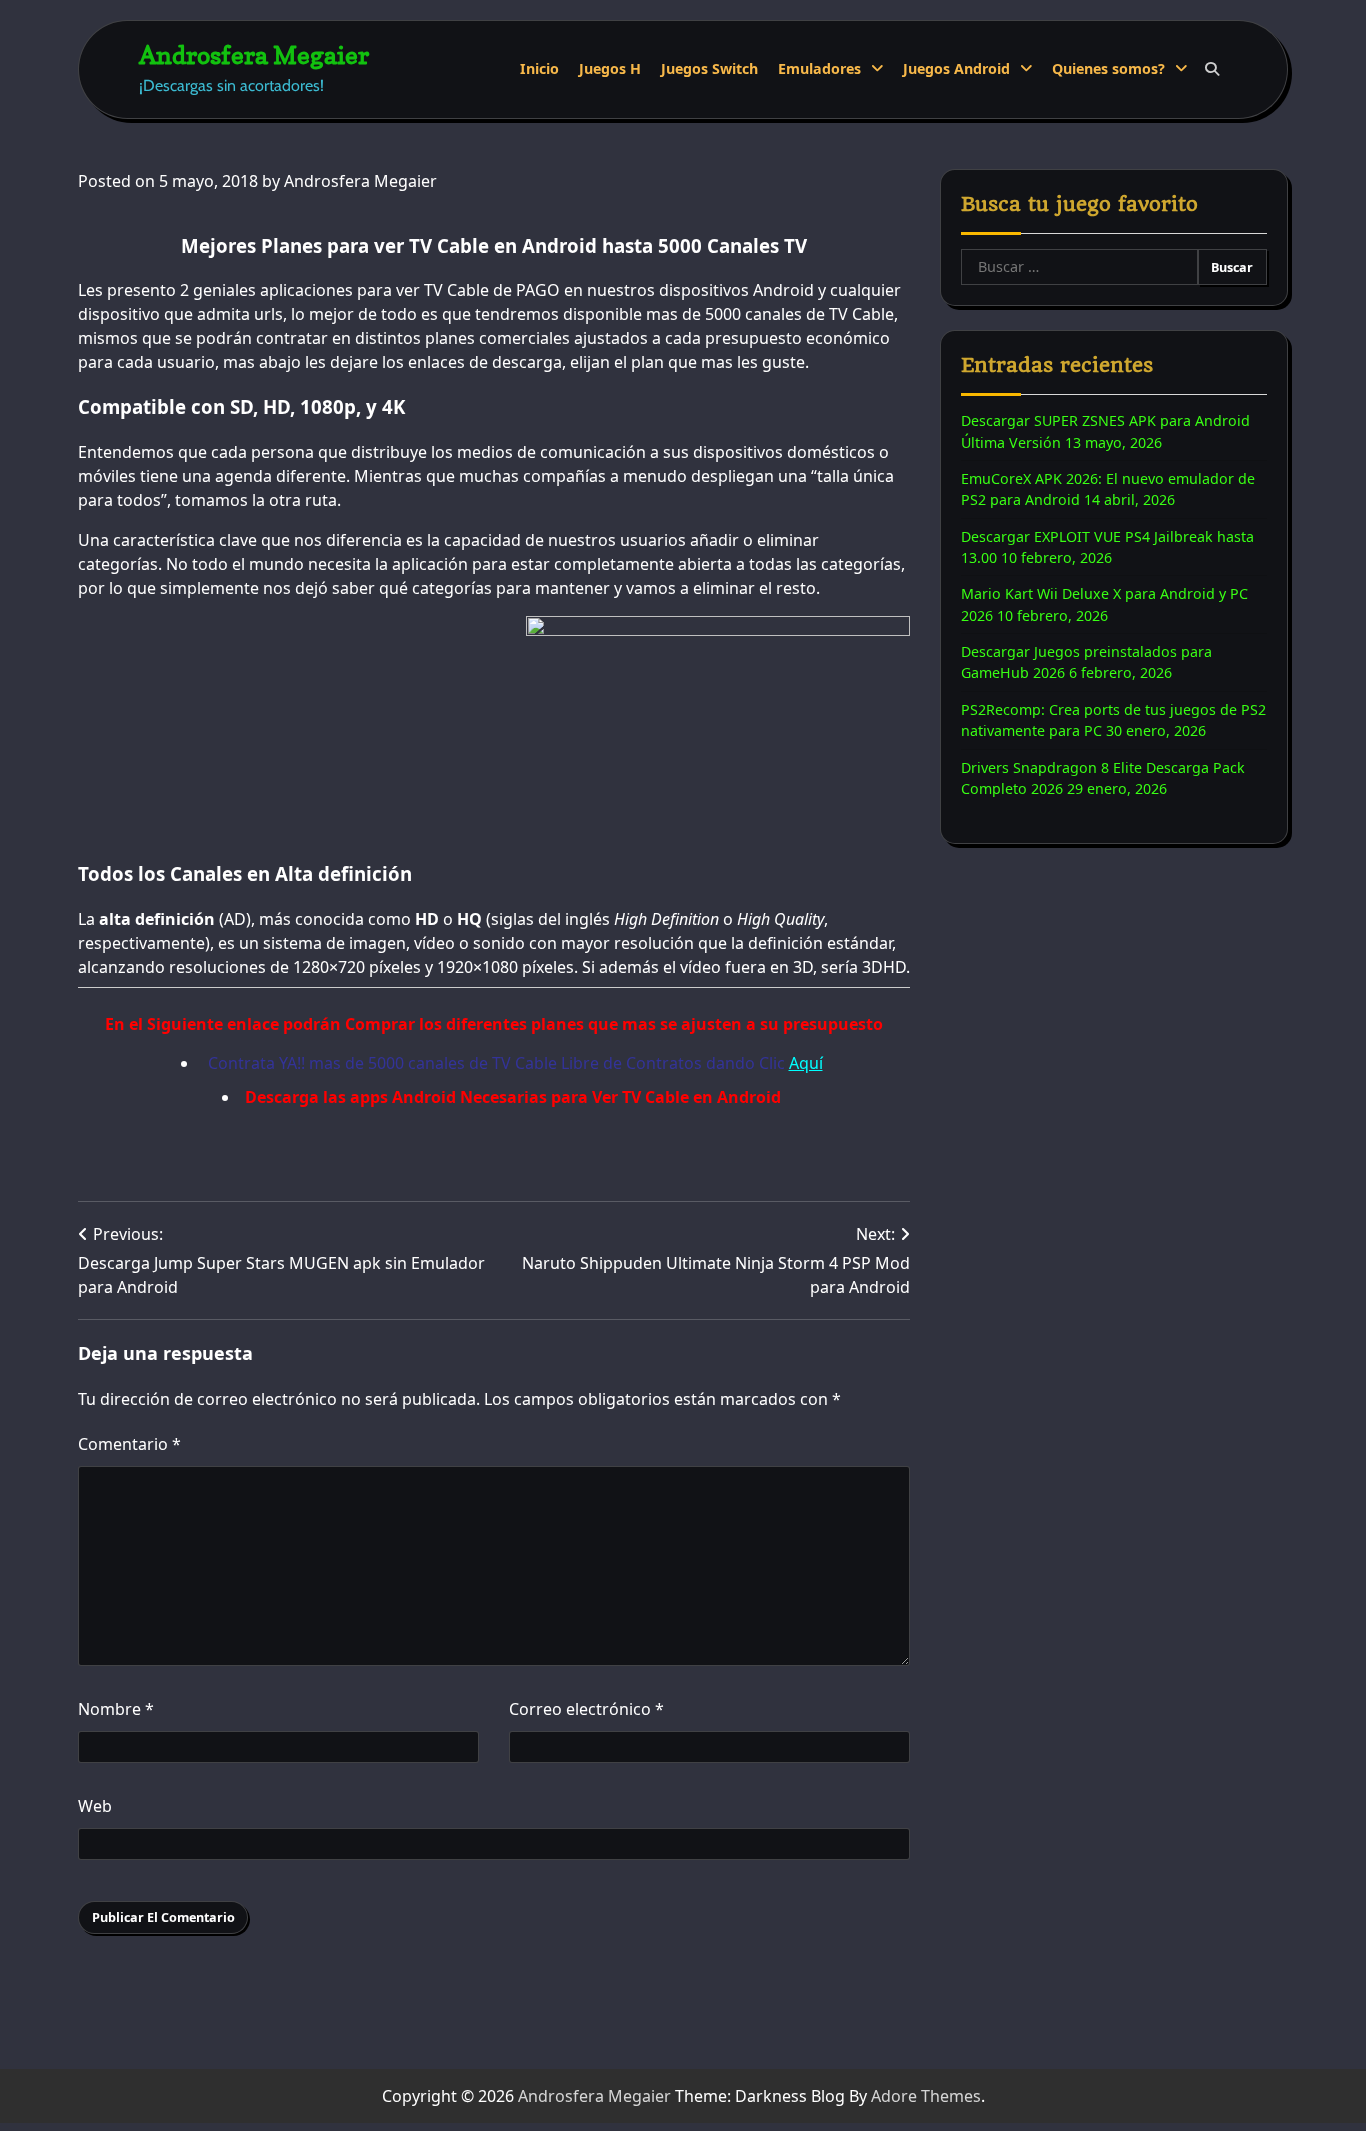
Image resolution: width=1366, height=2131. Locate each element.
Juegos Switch (709, 68)
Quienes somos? (1108, 68)
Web (95, 1806)
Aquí (806, 1063)
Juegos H (610, 68)
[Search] (1212, 69)
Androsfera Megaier (254, 54)
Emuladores (819, 68)
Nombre (116, 1709)
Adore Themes (926, 2096)
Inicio (539, 68)
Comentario (129, 1444)
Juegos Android (956, 68)
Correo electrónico (586, 1709)
